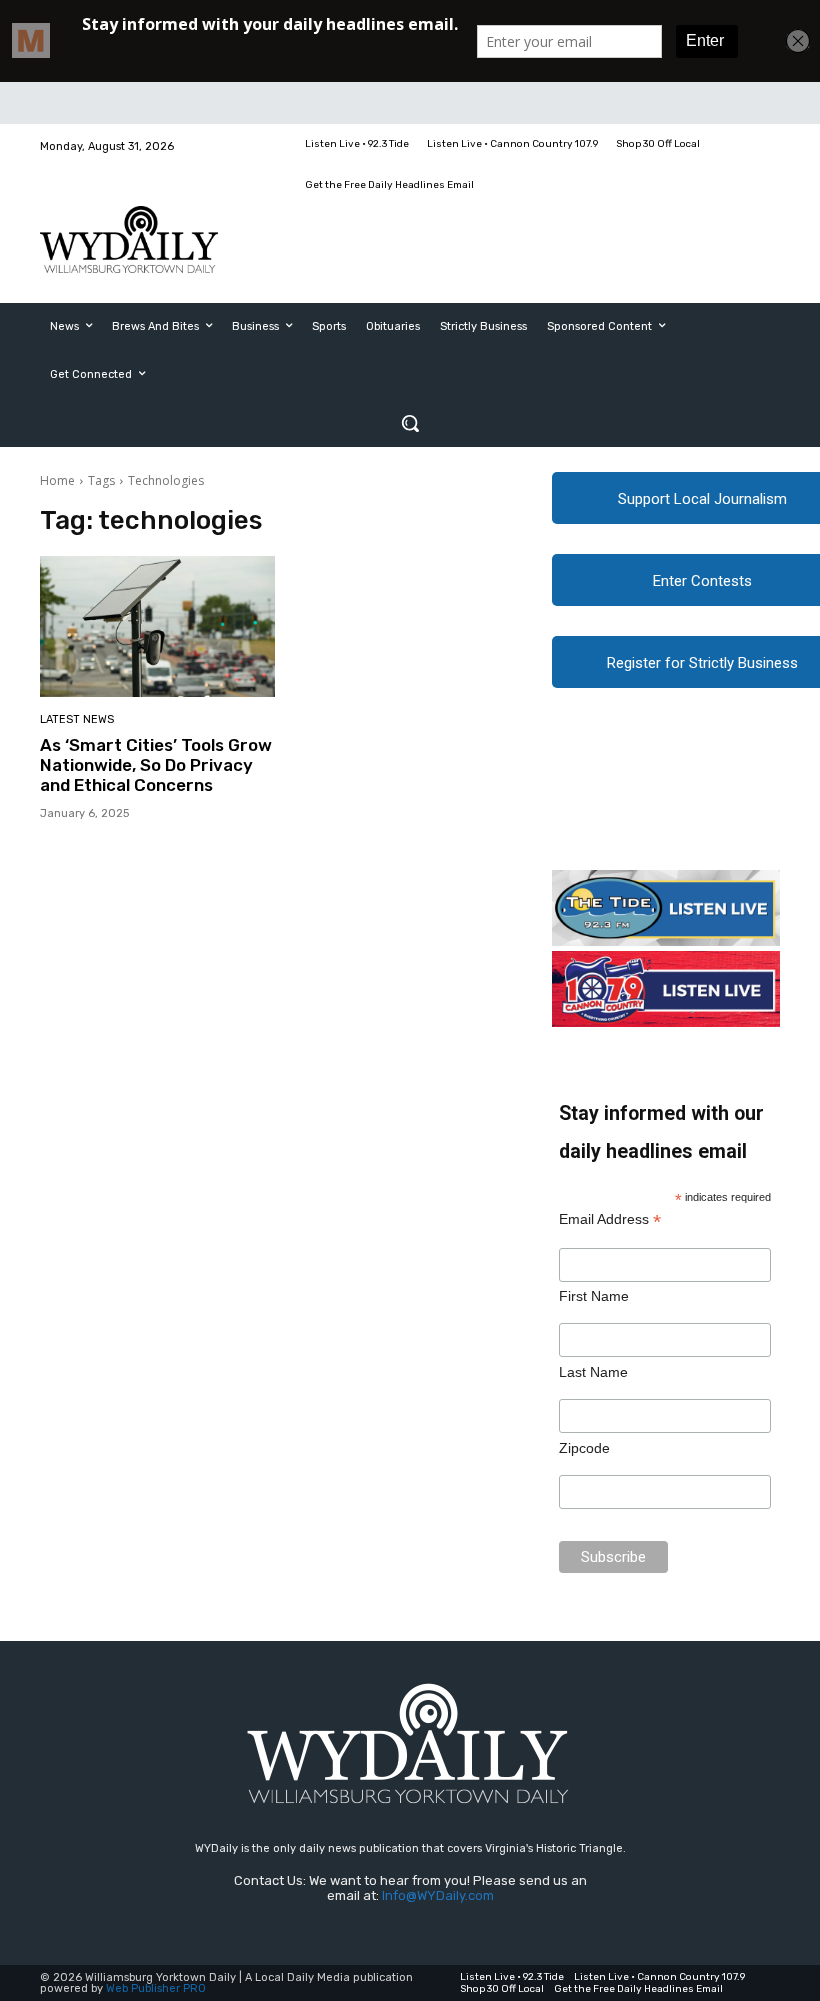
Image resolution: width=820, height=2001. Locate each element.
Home (57, 480)
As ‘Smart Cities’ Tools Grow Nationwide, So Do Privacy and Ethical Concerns (156, 765)
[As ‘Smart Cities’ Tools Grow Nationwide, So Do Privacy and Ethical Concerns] (157, 626)
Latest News (77, 719)
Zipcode (584, 1448)
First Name (594, 1296)
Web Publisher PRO (156, 1988)
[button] (410, 423)
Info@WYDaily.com (438, 1895)
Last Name (593, 1372)
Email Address (610, 1219)
